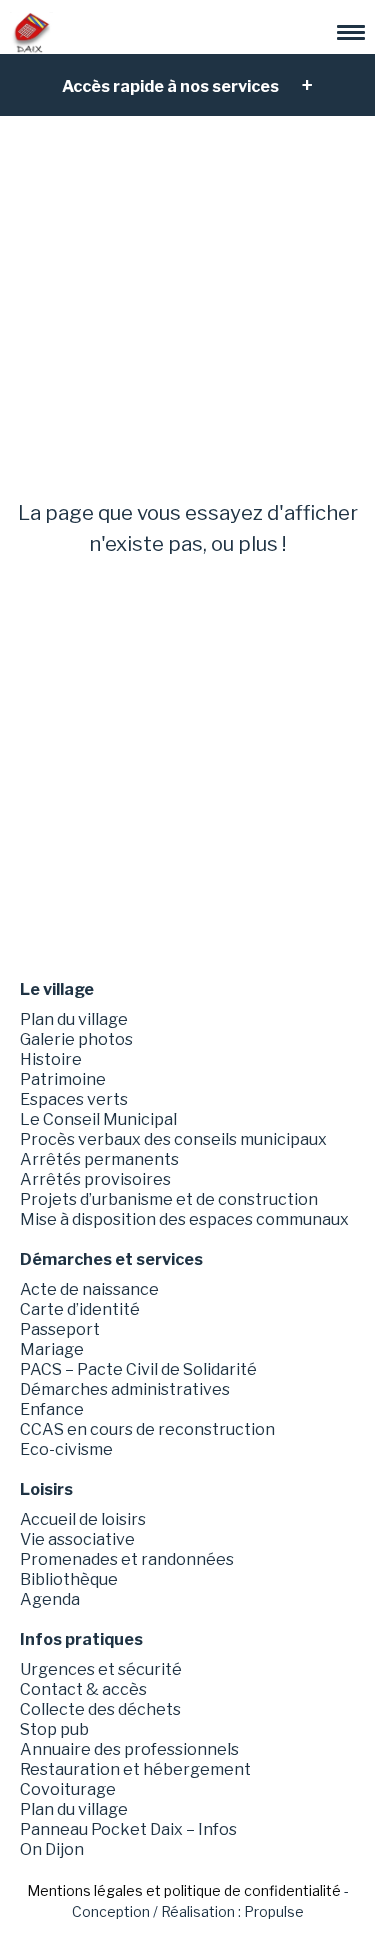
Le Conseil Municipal (98, 1119)
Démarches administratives (125, 1389)
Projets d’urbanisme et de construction (169, 1199)
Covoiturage (68, 1789)
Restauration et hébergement (135, 1769)
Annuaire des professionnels (129, 1749)
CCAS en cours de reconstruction (147, 1429)
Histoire (51, 1059)
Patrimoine (63, 1079)
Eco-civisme (66, 1449)
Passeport (60, 1329)
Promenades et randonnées (127, 1559)
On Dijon (52, 1849)
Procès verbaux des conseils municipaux (173, 1139)
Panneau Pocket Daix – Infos (128, 1829)
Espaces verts (74, 1099)
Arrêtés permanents (99, 1159)
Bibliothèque (69, 1579)
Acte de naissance (89, 1289)
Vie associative (77, 1539)
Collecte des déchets (100, 1709)
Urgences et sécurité (101, 1669)
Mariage (52, 1349)
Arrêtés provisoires (95, 1179)
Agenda (50, 1599)
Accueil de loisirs (83, 1519)
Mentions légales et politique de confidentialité (184, 1890)
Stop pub (54, 1729)
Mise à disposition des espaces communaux (184, 1219)
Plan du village (74, 1019)
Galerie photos (76, 1039)
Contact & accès (83, 1689)
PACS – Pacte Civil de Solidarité (138, 1369)
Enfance (52, 1409)
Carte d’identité (80, 1309)
